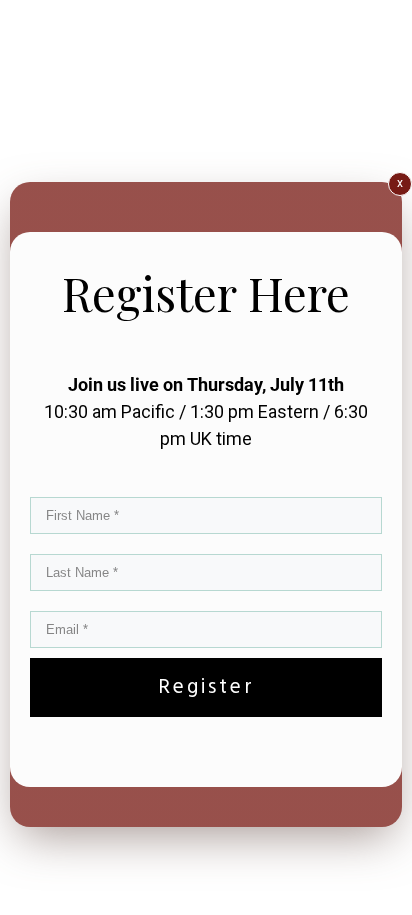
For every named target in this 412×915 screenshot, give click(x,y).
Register (206, 687)
